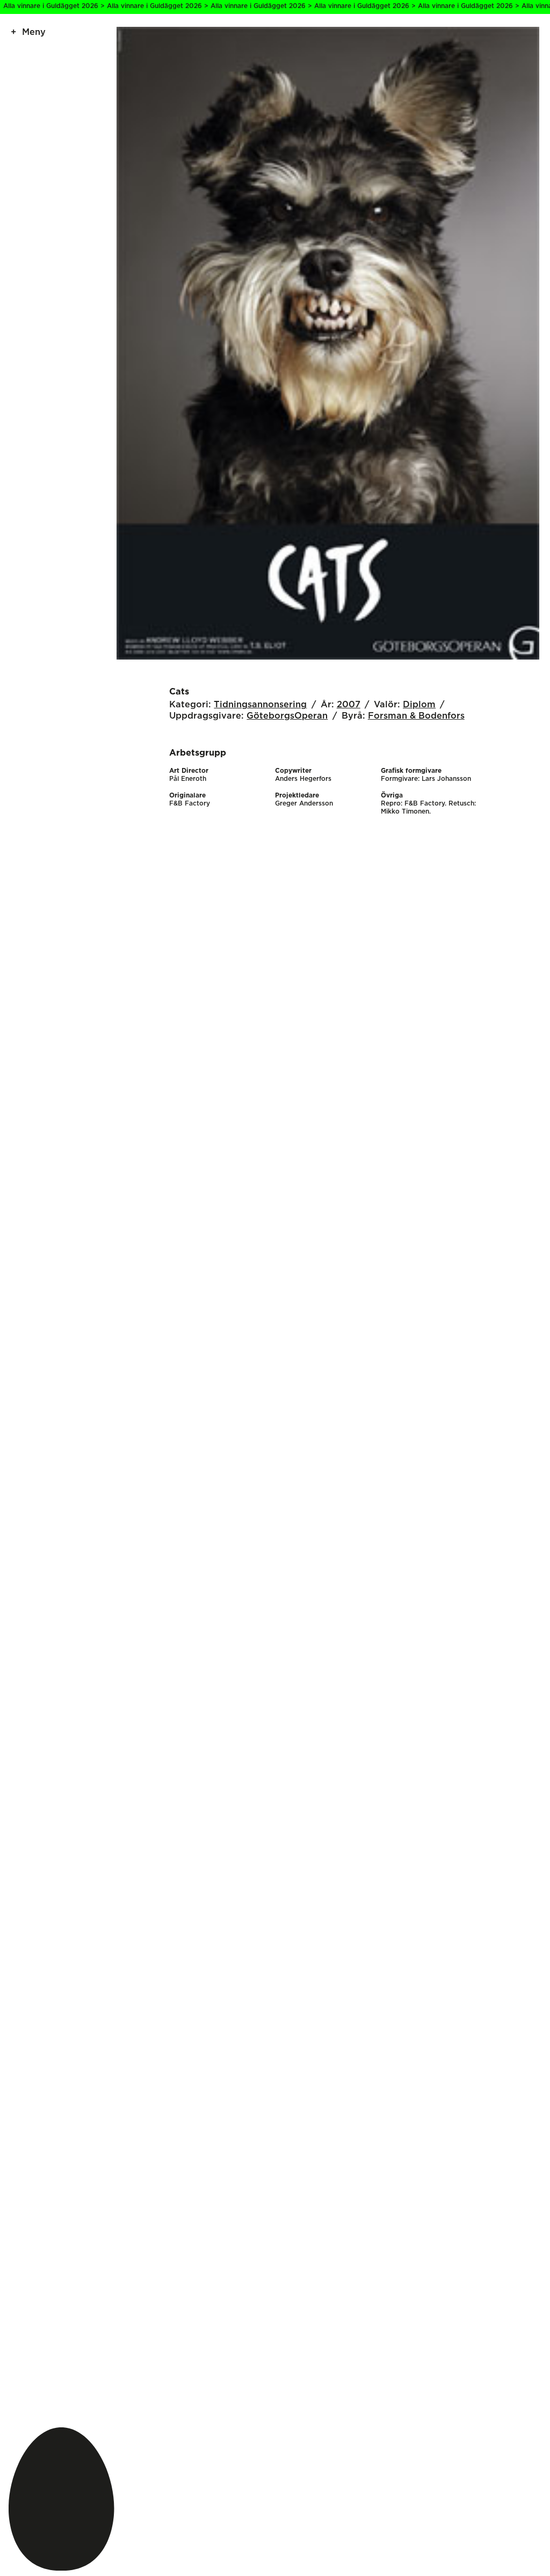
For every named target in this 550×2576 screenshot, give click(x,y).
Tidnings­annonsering (260, 705)
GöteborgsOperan (287, 716)
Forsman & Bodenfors (416, 716)
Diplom (419, 705)
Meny (34, 32)
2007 (349, 705)
